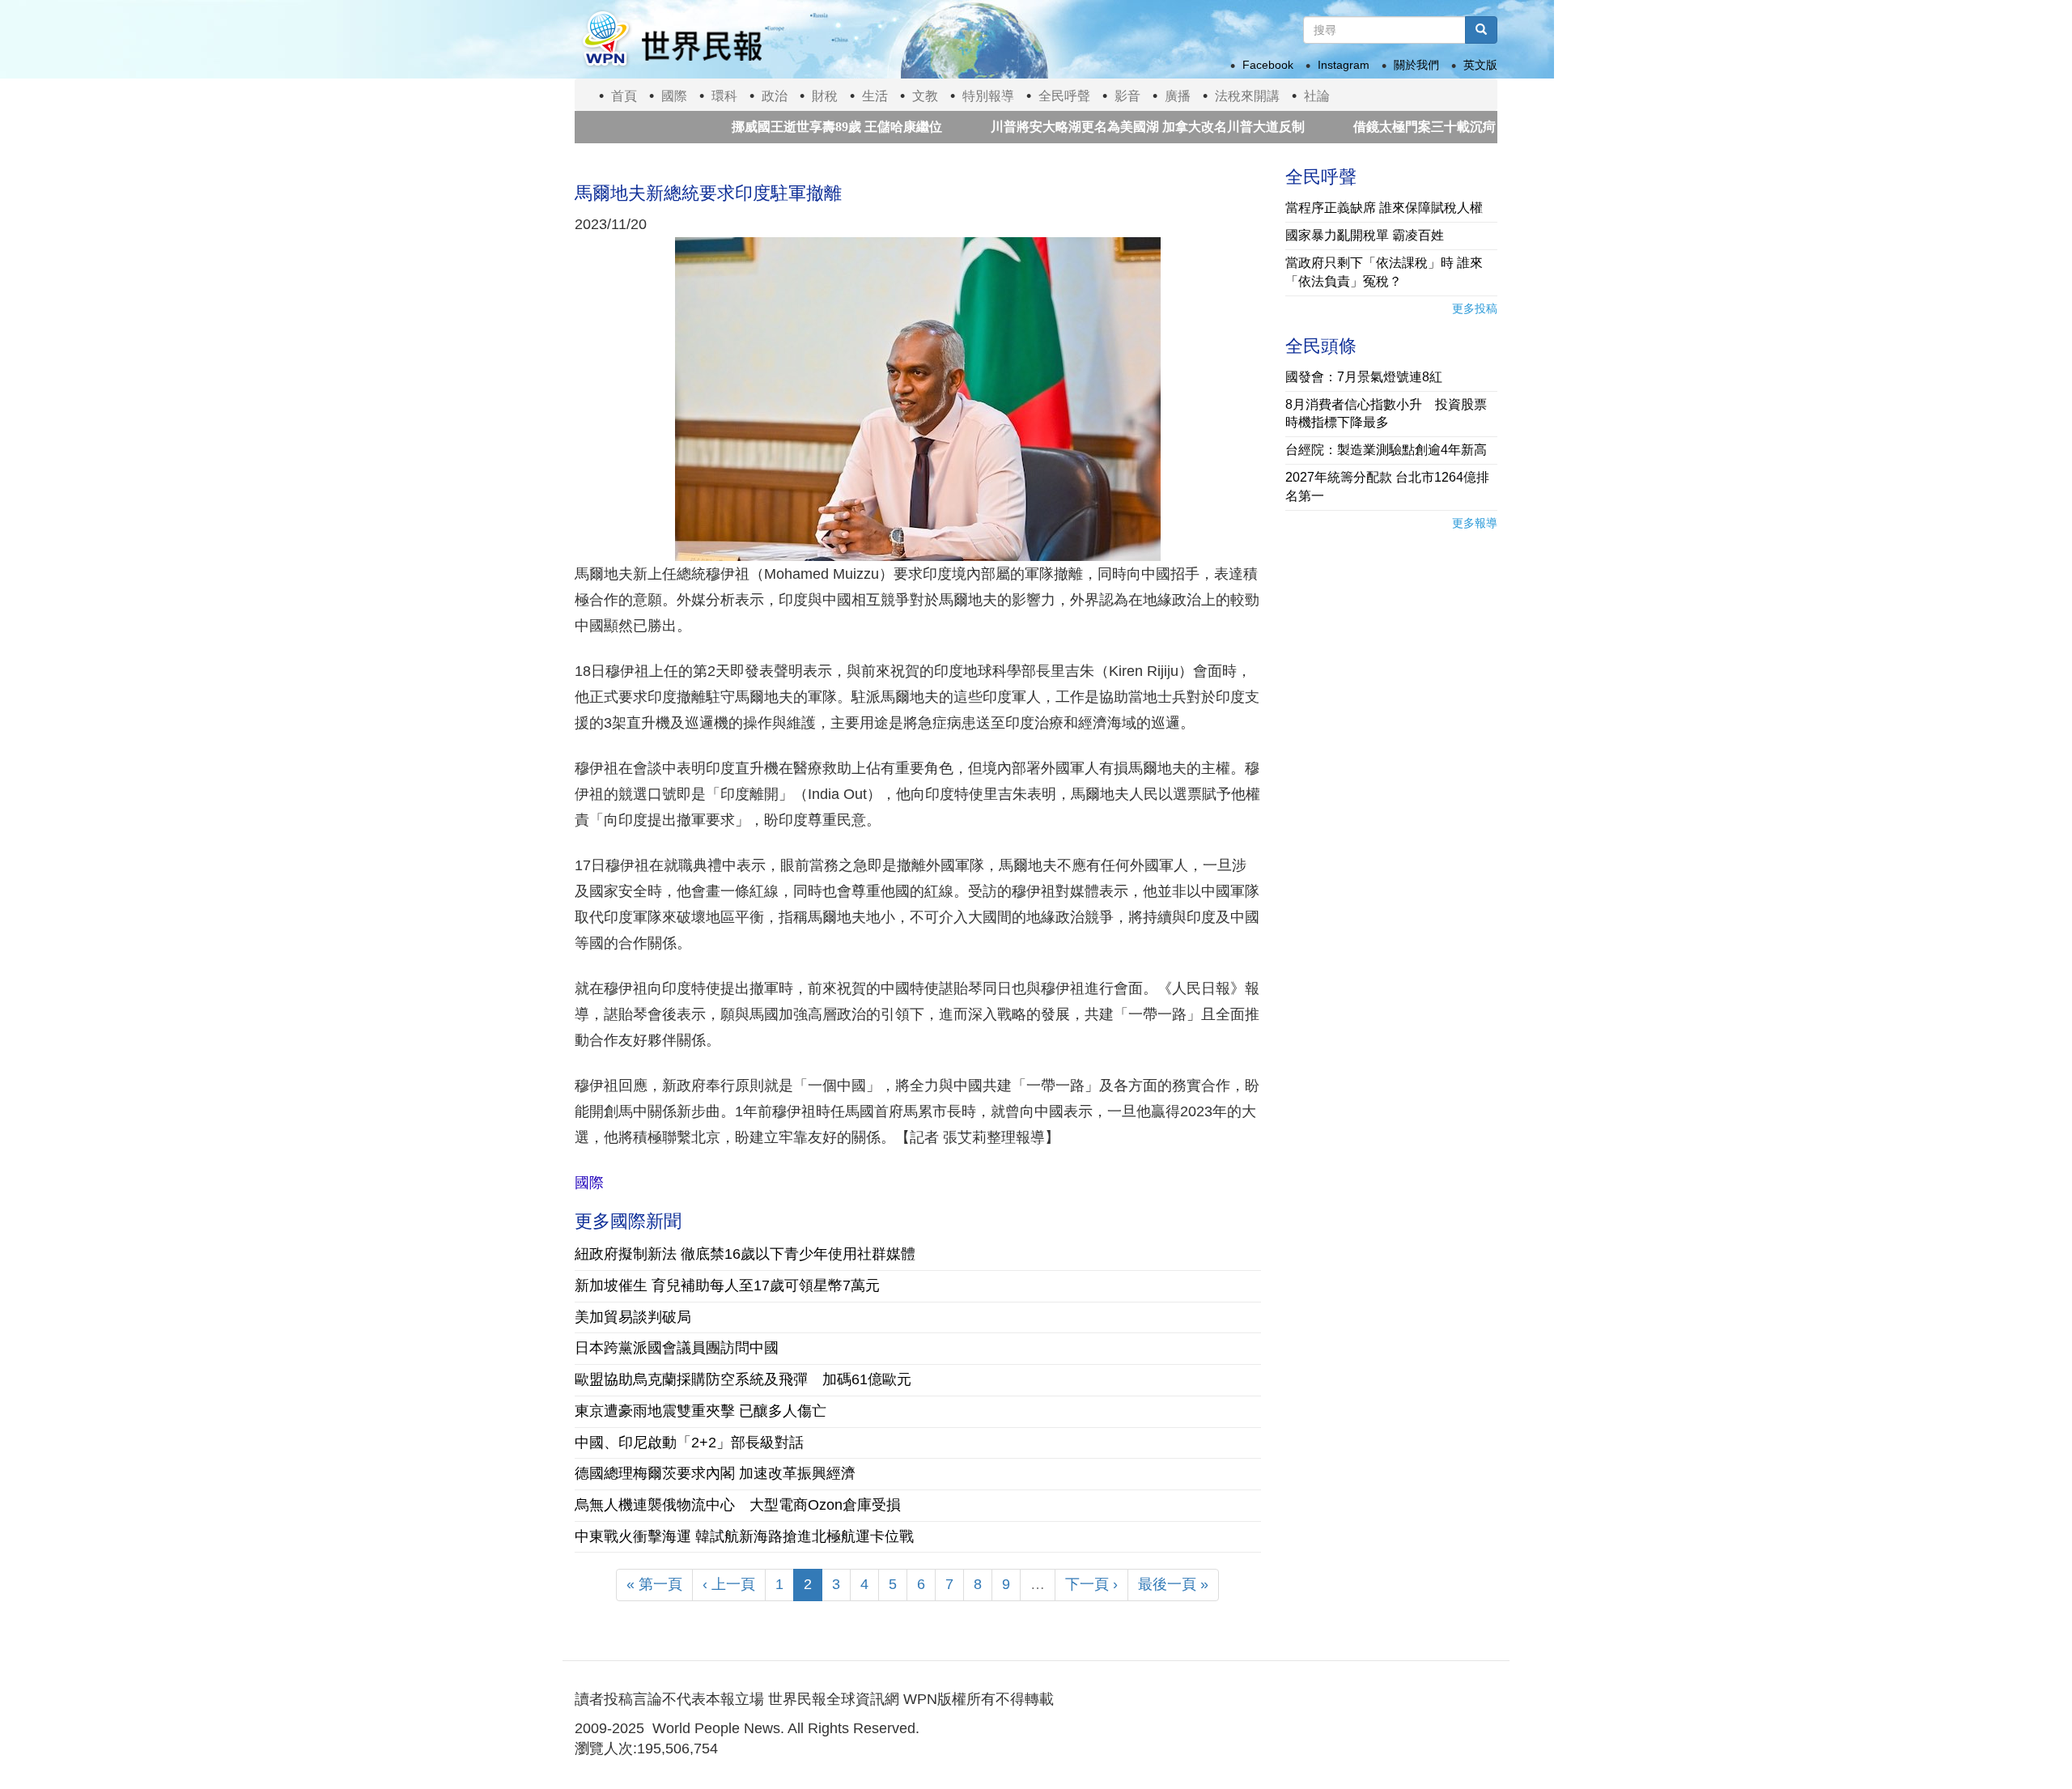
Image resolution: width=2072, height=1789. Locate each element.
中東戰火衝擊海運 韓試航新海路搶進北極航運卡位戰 (744, 1536)
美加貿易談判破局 (633, 1317)
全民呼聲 (1064, 96)
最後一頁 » (1173, 1584)
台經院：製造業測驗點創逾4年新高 (1386, 450)
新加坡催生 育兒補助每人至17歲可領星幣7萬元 (727, 1285)
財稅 (825, 96)
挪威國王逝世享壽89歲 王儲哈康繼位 (775, 127)
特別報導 (988, 96)
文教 (925, 96)
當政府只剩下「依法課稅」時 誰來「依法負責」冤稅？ (1384, 272)
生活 (875, 96)
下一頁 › (1091, 1584)
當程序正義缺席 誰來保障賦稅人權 (1384, 208)
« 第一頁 (654, 1584)
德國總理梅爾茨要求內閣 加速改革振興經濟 (715, 1473)
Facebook (1268, 65)
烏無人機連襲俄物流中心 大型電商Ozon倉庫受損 (738, 1505)
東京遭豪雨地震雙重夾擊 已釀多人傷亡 (701, 1411)
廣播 (1178, 96)
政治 (775, 96)
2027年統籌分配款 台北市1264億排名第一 (1387, 487)
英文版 (1480, 65)
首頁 (624, 96)
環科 (724, 96)
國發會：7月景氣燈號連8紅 (1364, 377)
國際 (674, 96)
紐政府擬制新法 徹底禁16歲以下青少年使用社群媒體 (745, 1254)
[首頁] (671, 39)
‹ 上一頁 (729, 1584)
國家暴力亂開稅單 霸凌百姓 (1365, 235)
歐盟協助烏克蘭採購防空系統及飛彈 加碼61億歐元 (743, 1379)
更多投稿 (1475, 308)
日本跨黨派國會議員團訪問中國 (677, 1348)
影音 (1127, 96)
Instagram (1344, 65)
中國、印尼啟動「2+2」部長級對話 (689, 1443)
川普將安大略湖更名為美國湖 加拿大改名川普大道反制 (1086, 127)
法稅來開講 (1247, 96)
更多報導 (1475, 523)
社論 (1317, 96)
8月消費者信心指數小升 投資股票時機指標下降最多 (1386, 414)
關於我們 (1416, 65)
